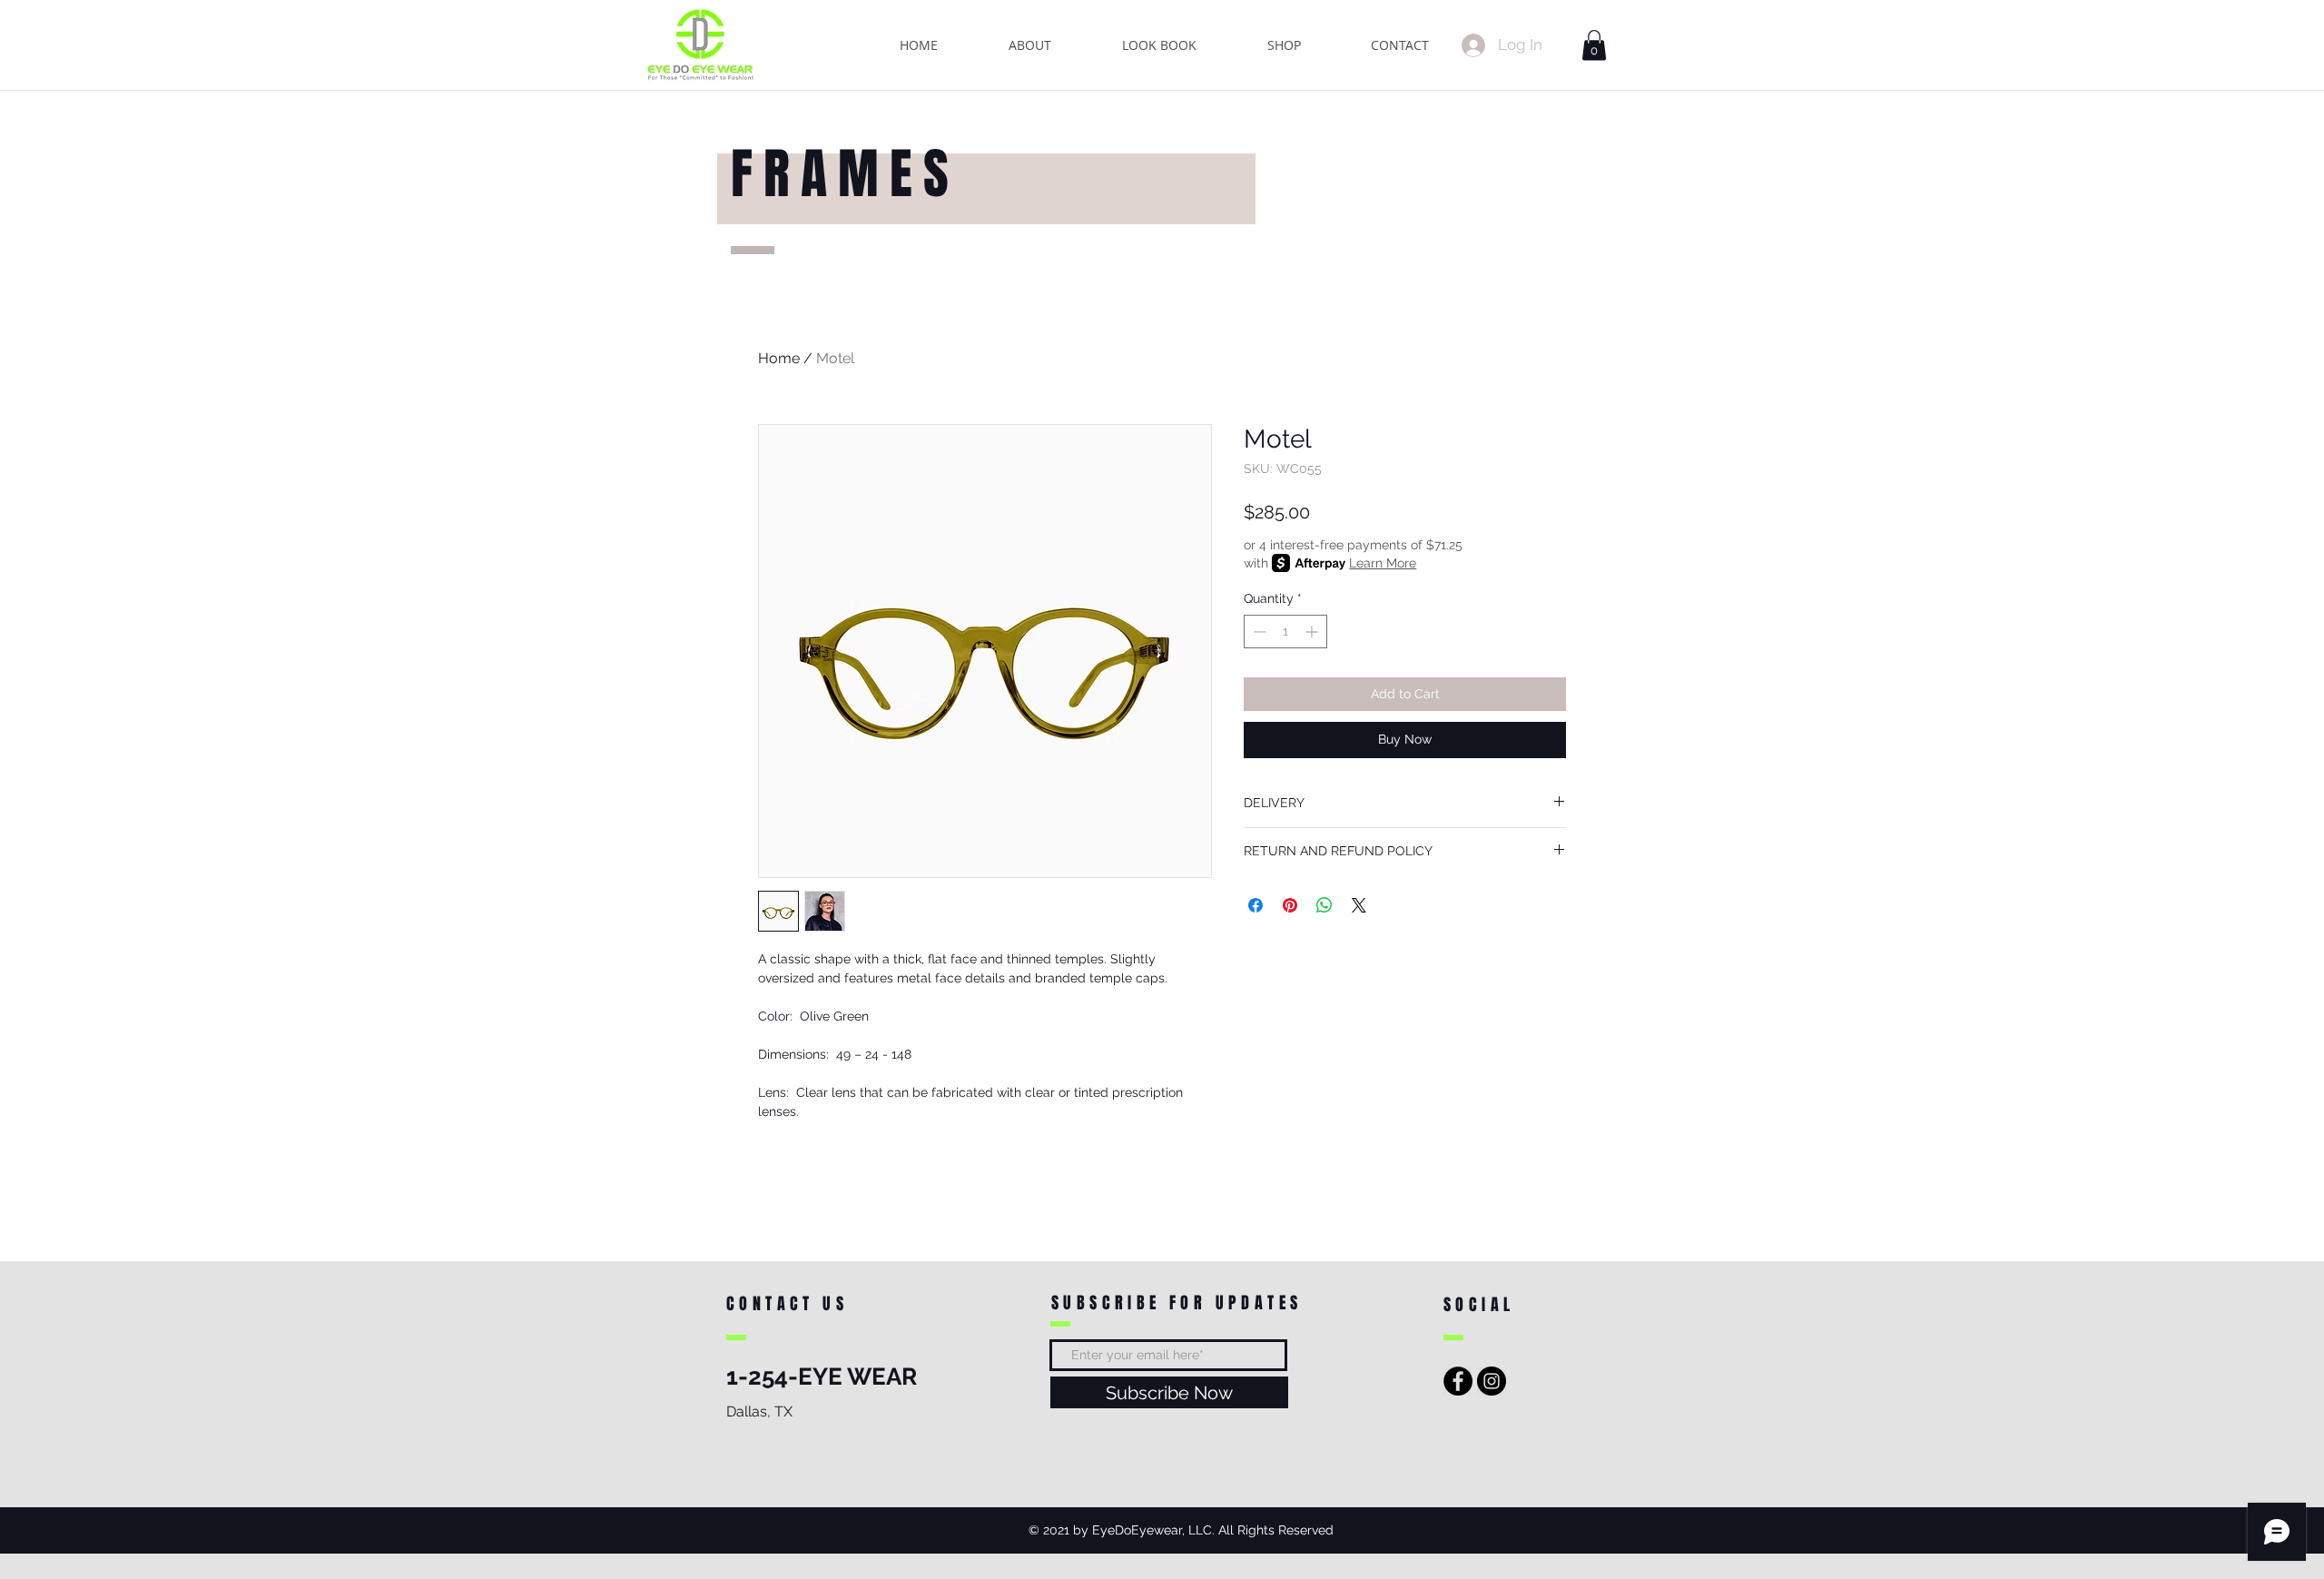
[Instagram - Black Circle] (1492, 1381)
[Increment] (1313, 632)
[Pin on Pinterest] (1290, 905)
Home (779, 358)
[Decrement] (1258, 632)
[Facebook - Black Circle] (1458, 1381)
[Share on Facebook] (1256, 905)
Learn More (1383, 563)
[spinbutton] (1285, 632)
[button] (1594, 45)
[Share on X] (1359, 905)
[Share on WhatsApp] (1324, 905)
